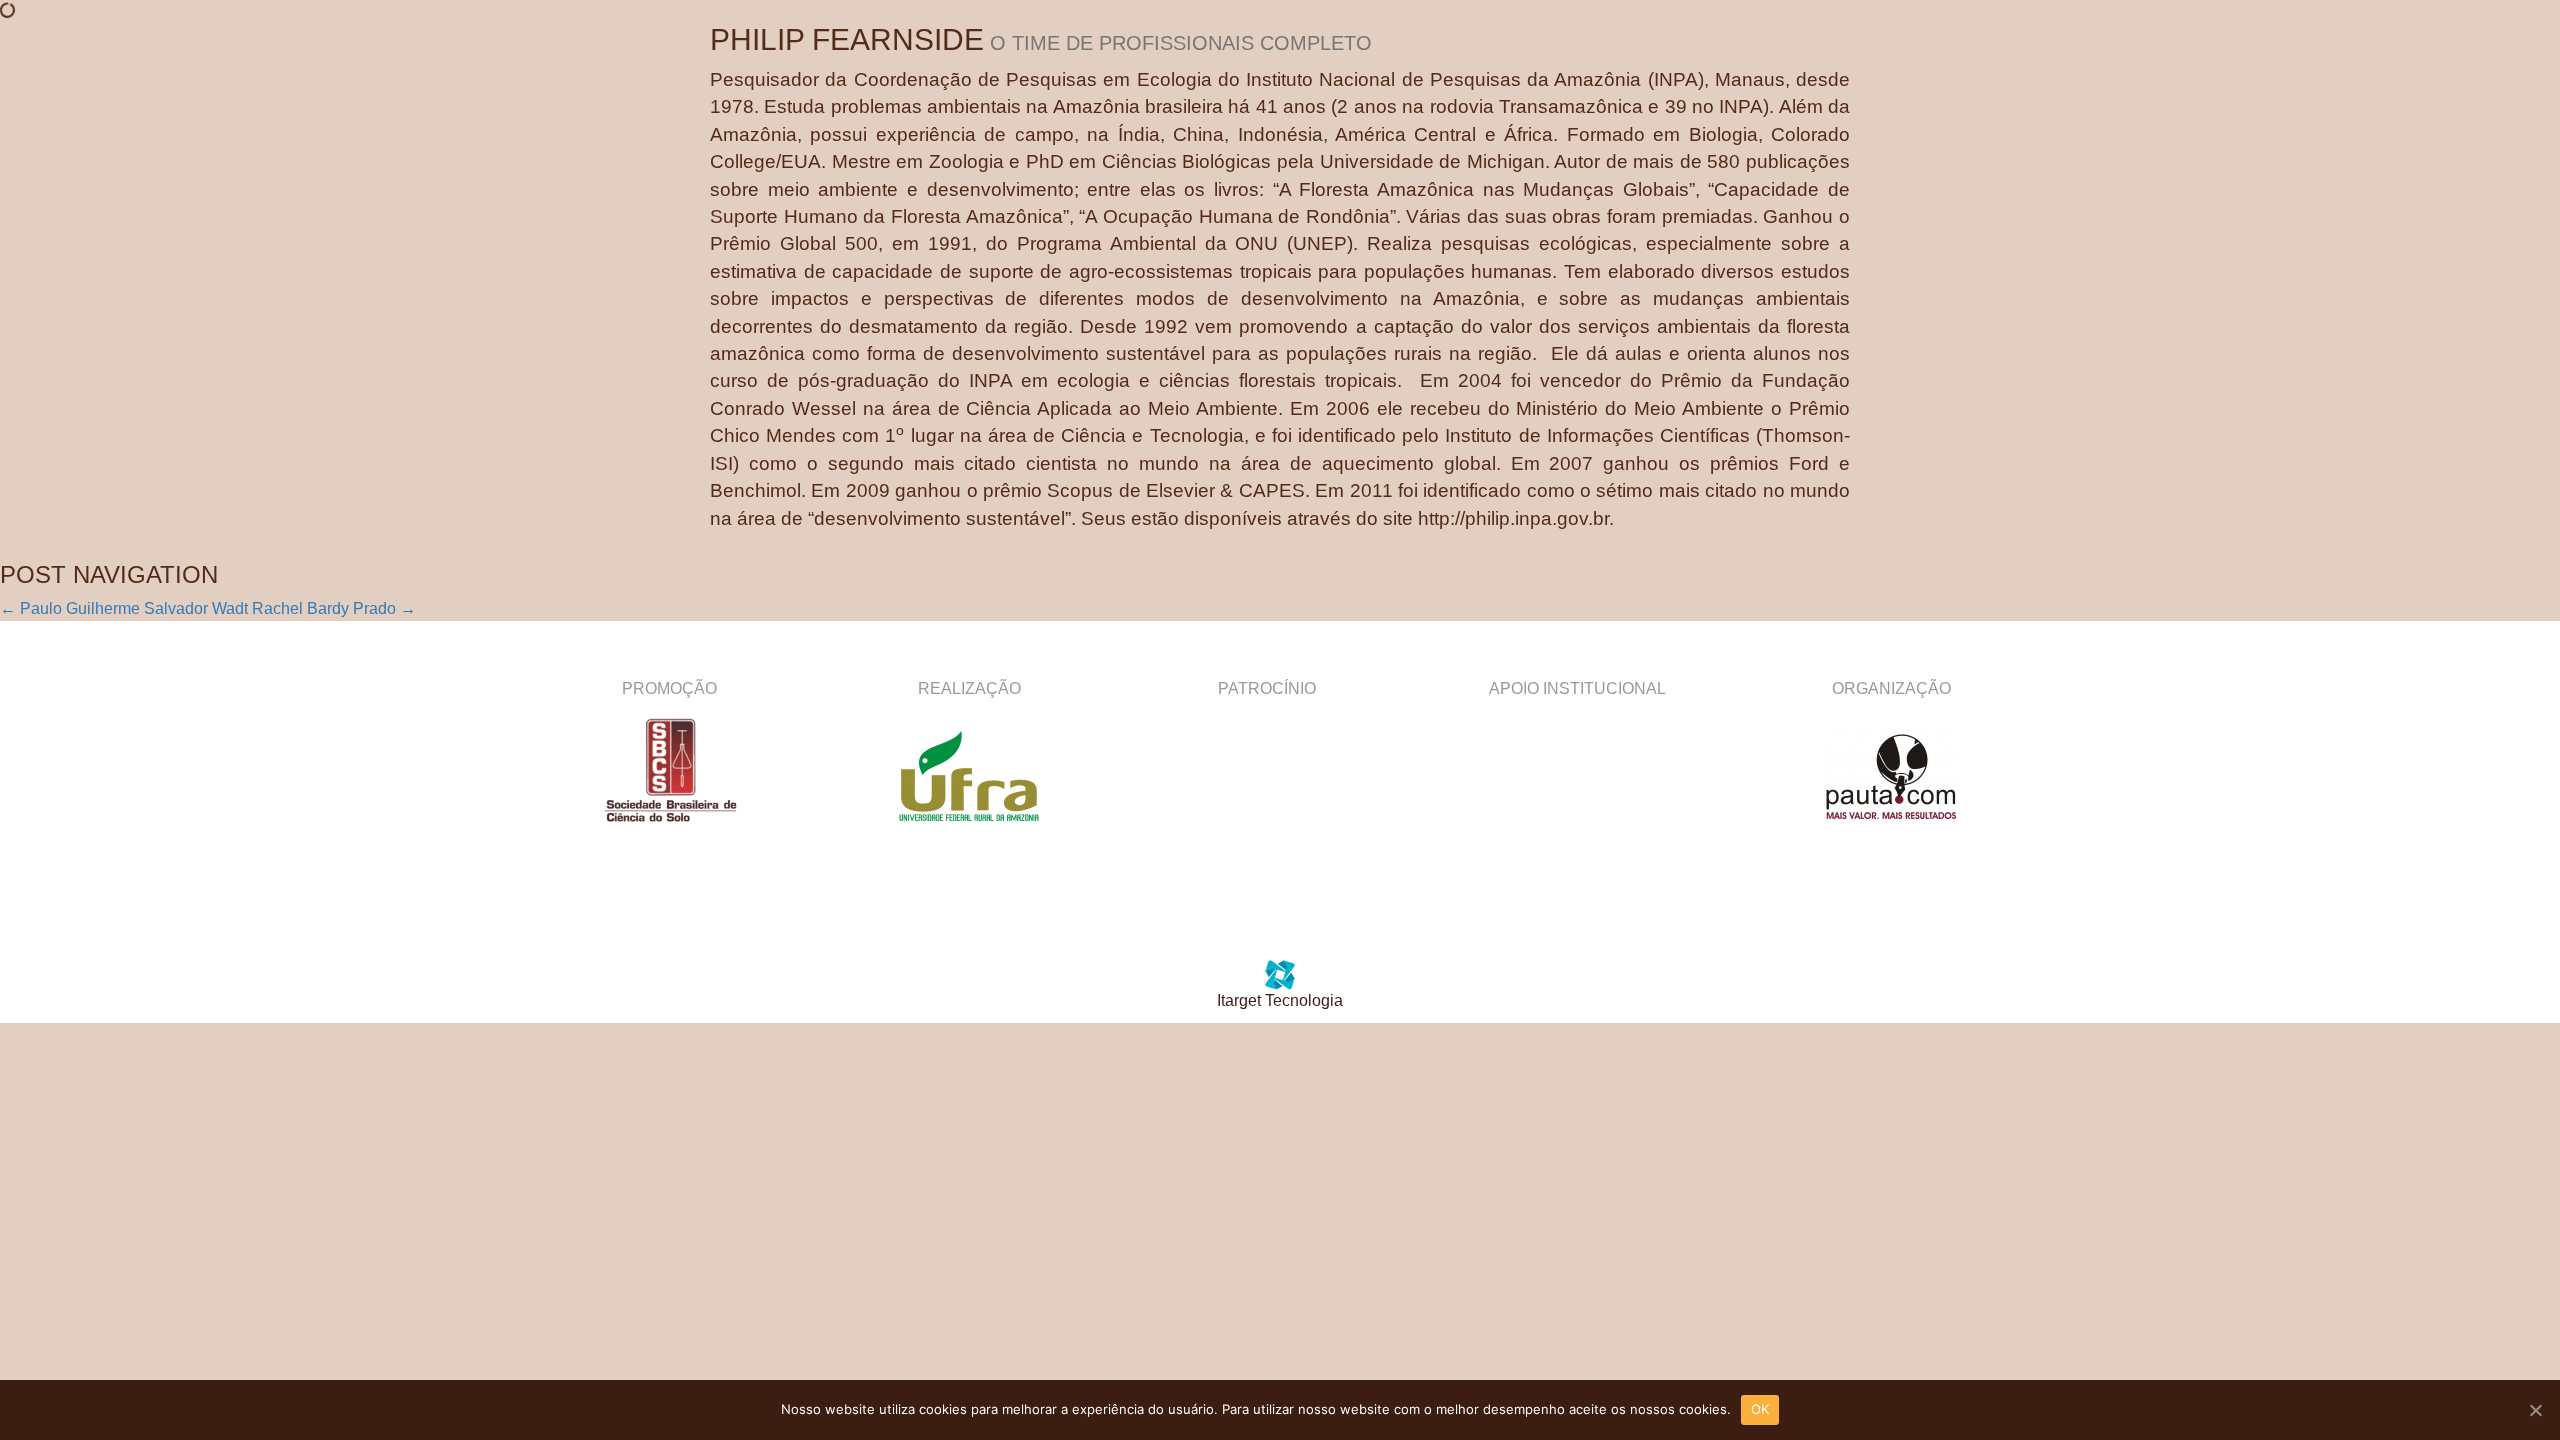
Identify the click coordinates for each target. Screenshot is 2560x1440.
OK (1760, 1409)
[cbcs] (669, 776)
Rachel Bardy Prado (334, 608)
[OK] (2535, 1410)
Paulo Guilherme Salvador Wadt (124, 608)
